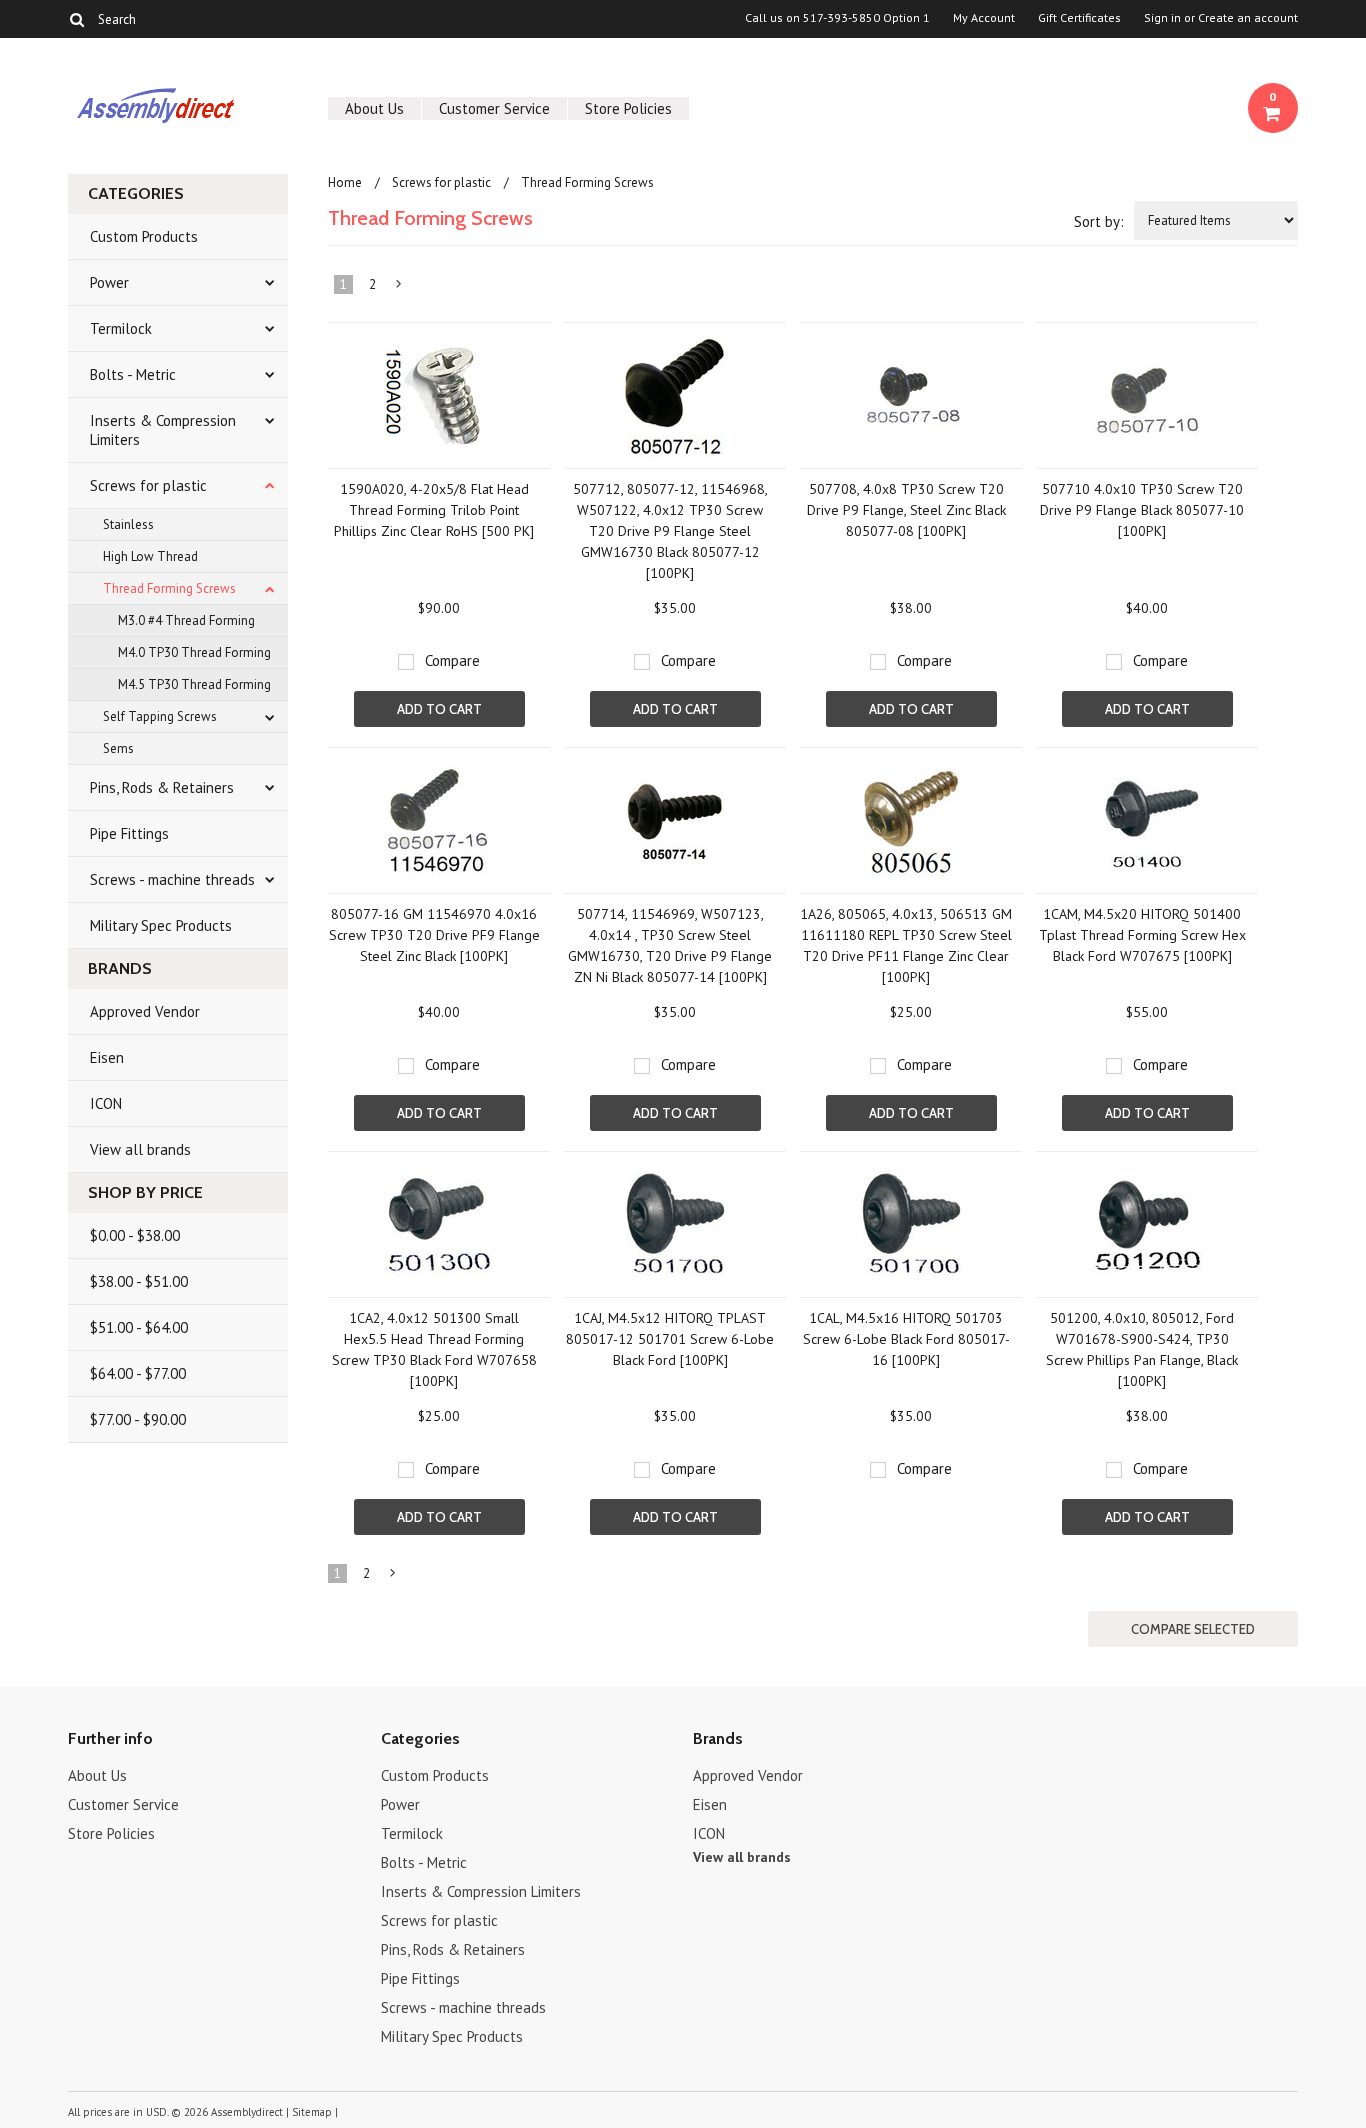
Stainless (128, 524)
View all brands (140, 1149)
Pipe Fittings (129, 833)
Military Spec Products (161, 925)
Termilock (121, 328)
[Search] (76, 19)
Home (345, 182)
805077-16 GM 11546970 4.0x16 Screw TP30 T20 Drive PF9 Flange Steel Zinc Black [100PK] (434, 935)
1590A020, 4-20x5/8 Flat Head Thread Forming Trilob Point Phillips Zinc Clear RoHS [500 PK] (434, 510)
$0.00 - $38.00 (135, 1235)
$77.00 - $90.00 (138, 1419)
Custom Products (144, 236)
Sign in (1162, 18)
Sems (118, 748)
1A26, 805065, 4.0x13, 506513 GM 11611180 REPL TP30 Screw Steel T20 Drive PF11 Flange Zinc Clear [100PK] (906, 945)
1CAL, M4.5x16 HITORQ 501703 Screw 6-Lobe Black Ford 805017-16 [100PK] (906, 1339)
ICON (106, 1103)
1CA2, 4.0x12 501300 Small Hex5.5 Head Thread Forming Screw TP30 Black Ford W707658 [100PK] (434, 1349)
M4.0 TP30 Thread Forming (194, 652)
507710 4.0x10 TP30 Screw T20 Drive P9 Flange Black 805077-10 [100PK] (1142, 510)
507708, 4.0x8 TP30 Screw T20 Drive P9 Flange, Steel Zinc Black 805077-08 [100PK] (906, 510)
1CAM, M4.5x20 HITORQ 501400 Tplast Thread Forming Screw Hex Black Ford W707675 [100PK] (1142, 935)
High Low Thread (150, 556)
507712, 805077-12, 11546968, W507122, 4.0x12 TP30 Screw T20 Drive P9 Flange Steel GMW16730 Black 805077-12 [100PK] (670, 531)
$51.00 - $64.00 (139, 1327)
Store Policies (628, 108)
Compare (452, 660)
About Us (374, 108)
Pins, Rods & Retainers (162, 787)
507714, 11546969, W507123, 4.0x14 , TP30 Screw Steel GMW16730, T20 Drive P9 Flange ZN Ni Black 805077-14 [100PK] (670, 945)
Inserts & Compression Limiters (163, 430)
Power (109, 282)
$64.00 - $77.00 (138, 1373)
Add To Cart (439, 709)
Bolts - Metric (133, 374)
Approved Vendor (145, 1011)
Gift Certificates (1079, 18)
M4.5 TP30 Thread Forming (194, 684)
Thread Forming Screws (169, 588)
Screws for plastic (148, 485)
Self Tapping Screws (160, 716)
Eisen (107, 1057)
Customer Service (494, 108)
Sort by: (1099, 221)
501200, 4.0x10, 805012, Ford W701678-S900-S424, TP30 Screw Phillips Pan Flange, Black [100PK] (1142, 1349)
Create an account (1248, 18)
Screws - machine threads (172, 879)
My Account (984, 18)
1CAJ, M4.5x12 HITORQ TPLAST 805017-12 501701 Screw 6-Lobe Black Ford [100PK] (670, 1339)
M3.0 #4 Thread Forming (186, 620)
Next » (399, 288)
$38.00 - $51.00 (139, 1281)
